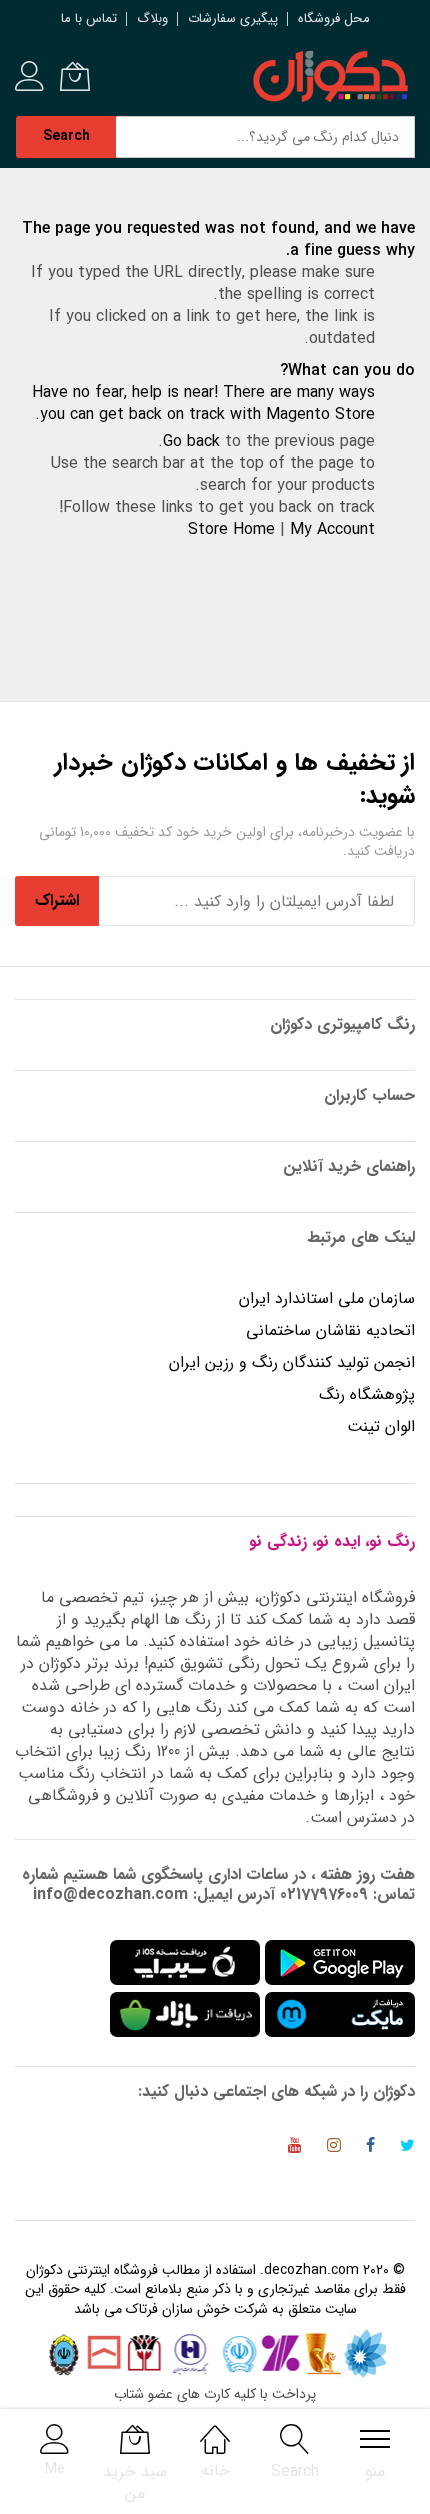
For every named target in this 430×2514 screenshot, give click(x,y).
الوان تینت (381, 1426)
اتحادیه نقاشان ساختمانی (330, 1330)
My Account (332, 529)
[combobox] (265, 137)
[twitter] (407, 2148)
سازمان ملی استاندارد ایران (327, 1298)
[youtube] (295, 2148)
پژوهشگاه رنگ (367, 1394)
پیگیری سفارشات (233, 18)
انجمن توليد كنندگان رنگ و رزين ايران (292, 1362)
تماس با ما (89, 18)
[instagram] (334, 2148)
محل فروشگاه (334, 18)
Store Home (231, 529)
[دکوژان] (330, 77)
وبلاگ (152, 18)
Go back (191, 441)
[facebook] (370, 2148)
